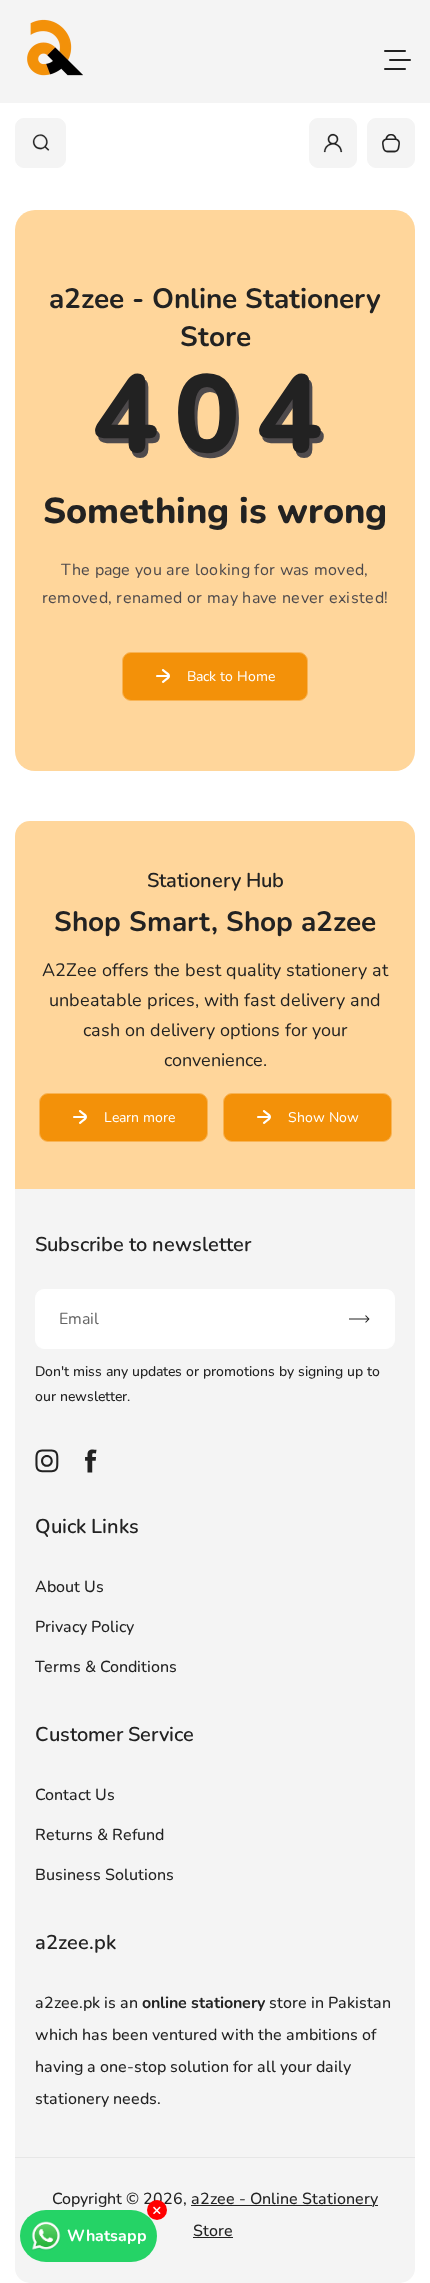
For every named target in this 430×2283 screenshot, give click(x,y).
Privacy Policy (84, 1627)
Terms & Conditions (106, 1667)
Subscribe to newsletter (143, 1244)
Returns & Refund (99, 1835)
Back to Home (231, 676)
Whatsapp (107, 2236)
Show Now (323, 1117)
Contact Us (75, 1795)
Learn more (139, 1117)
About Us (69, 1587)
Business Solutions (104, 1875)
